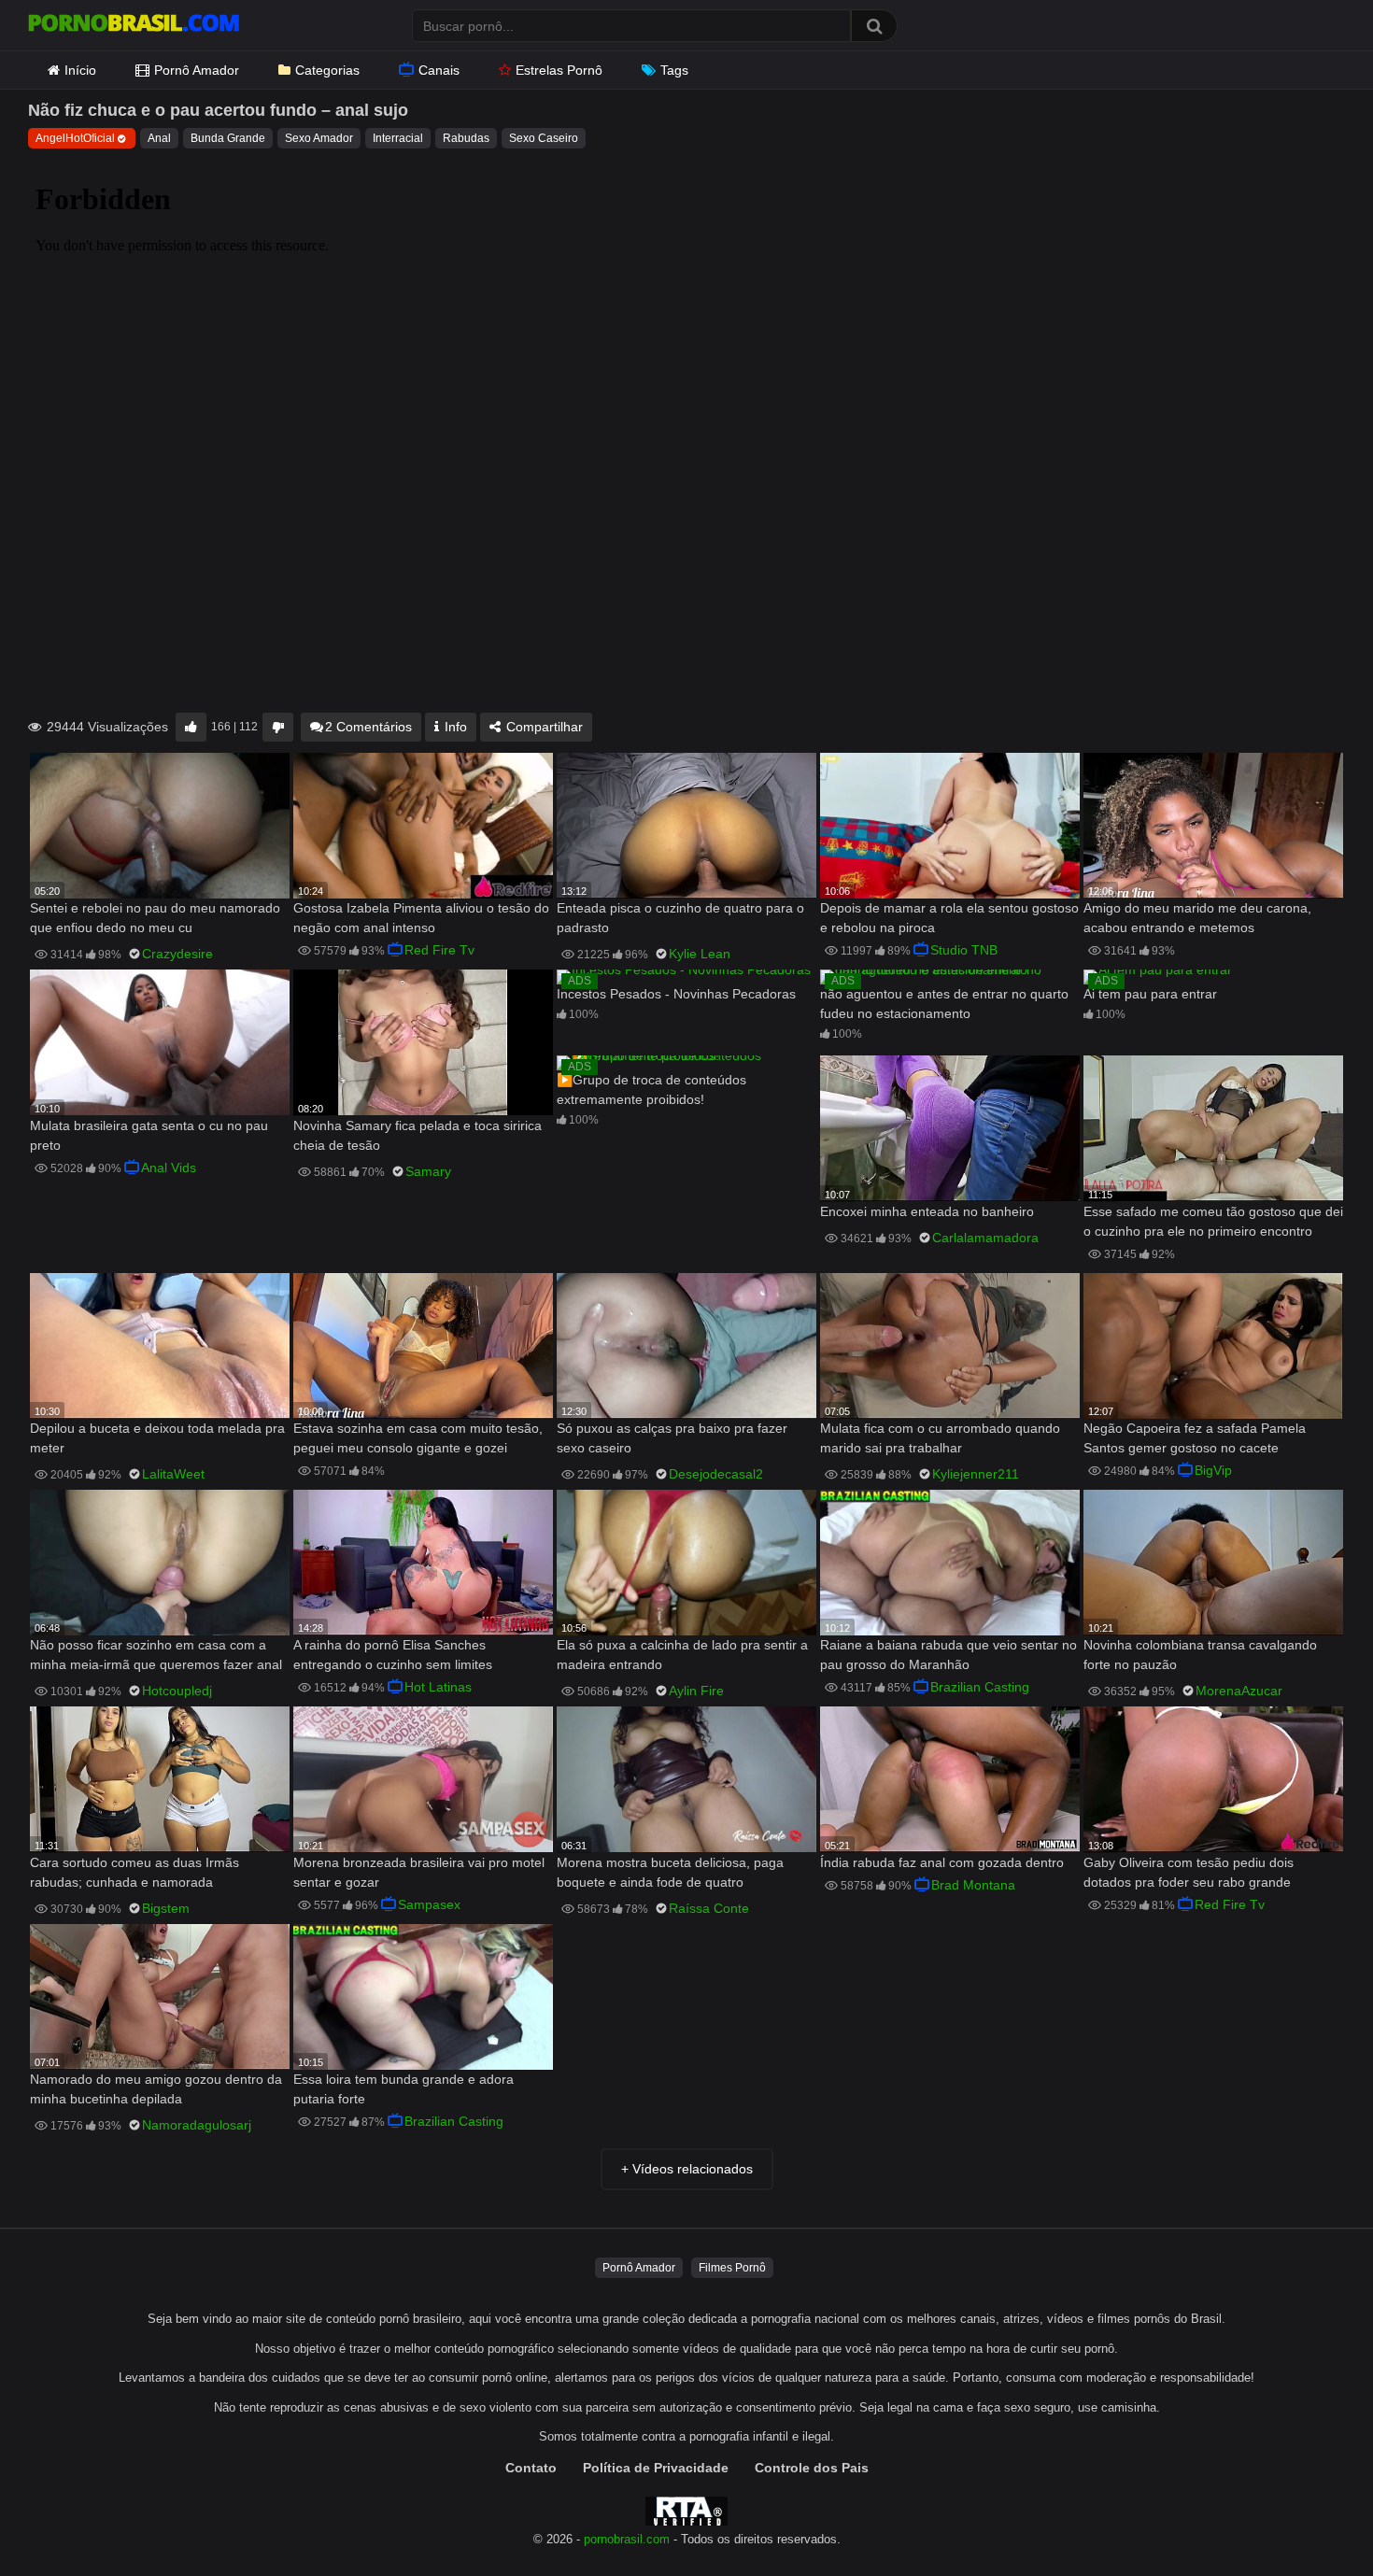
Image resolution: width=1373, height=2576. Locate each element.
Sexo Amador (319, 138)
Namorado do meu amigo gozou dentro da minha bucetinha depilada (156, 2089)
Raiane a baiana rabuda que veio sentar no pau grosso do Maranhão (948, 1655)
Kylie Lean (700, 954)
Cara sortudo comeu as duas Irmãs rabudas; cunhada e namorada (134, 1872)
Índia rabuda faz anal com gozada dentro (942, 1862)
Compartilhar (543, 727)
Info (454, 727)
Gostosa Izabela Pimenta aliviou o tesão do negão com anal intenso (421, 918)
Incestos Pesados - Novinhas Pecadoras (676, 994)
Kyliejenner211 (976, 1474)
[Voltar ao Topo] (1310, 2519)
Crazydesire (177, 954)
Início (80, 70)
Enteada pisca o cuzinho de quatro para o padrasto (680, 918)
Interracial (398, 138)
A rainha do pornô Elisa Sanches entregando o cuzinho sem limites (393, 1655)
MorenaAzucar (1239, 1691)
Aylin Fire (696, 1691)
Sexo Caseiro (544, 138)
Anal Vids (169, 1168)
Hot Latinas (438, 1687)
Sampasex (429, 1904)
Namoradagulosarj (197, 2125)
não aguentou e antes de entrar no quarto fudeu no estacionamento (944, 1004)
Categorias (327, 70)
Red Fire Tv (439, 950)
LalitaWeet (173, 1474)
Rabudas (466, 138)
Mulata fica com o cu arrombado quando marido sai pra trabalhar (940, 1438)
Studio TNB (964, 950)
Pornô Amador (197, 70)
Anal (159, 138)
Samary (428, 1171)
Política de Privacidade (656, 2468)
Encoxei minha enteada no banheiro (927, 1211)
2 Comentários (368, 727)
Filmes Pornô (732, 2268)
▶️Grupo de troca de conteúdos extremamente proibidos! (651, 1090)
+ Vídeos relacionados (687, 2169)
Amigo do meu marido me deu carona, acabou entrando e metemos (1197, 918)
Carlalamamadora (985, 1238)
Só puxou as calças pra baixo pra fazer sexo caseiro (672, 1438)
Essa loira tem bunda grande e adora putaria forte (403, 2089)
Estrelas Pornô (559, 70)
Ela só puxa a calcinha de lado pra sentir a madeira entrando (682, 1655)
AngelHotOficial (75, 138)
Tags (674, 70)
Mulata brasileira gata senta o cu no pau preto (149, 1135)
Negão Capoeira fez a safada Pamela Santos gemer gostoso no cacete (1195, 1438)
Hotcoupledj (177, 1691)
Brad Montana (973, 1885)
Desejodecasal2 (716, 1474)
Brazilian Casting (980, 1687)
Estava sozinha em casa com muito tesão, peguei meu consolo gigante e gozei (418, 1438)
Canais (439, 70)
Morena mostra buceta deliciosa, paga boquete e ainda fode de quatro (670, 1872)
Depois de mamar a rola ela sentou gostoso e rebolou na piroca (949, 918)
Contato (531, 2468)
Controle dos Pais (812, 2468)
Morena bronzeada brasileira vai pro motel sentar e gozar (419, 1872)
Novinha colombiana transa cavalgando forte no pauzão (1200, 1655)
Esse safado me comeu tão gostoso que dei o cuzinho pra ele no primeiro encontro (1213, 1221)
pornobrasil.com (627, 2540)
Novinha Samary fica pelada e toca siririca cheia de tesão (418, 1135)
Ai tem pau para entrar (1150, 994)
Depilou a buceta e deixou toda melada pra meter (157, 1438)
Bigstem (166, 1908)
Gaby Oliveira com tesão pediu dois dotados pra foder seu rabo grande (1189, 1872)
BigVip (1213, 1470)
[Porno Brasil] (134, 25)
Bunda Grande (228, 138)
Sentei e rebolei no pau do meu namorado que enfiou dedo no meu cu (155, 918)
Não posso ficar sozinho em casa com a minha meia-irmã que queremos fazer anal (156, 1655)
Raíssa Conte (709, 1908)
